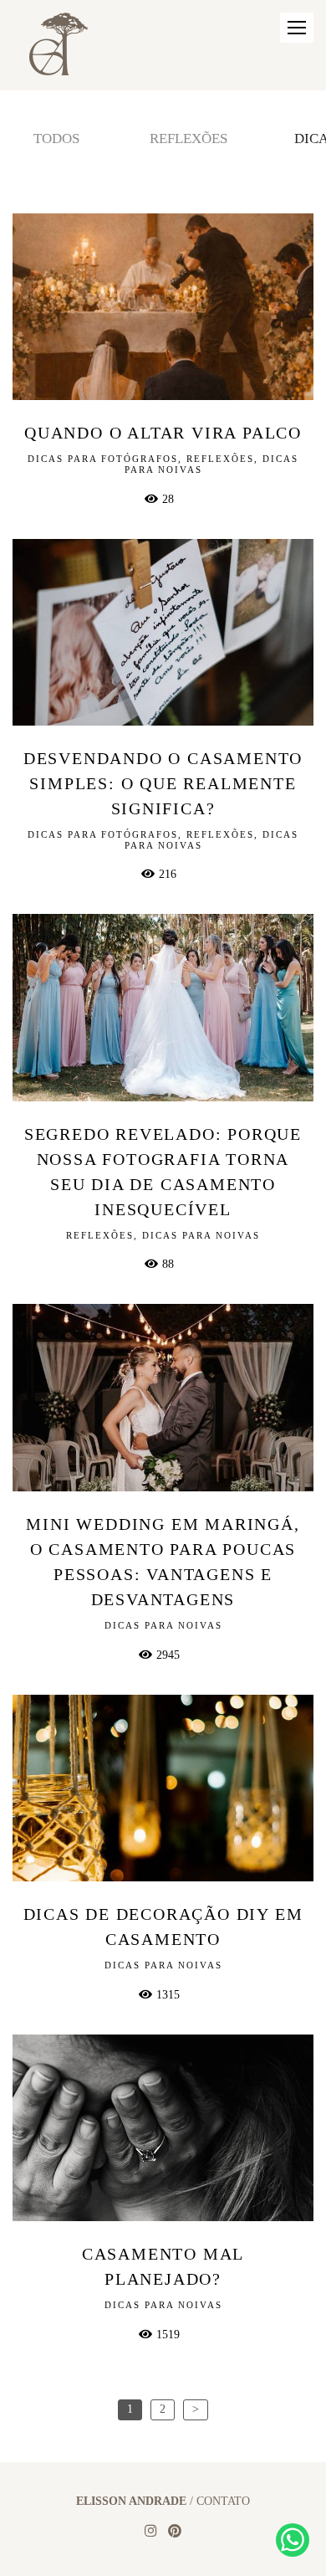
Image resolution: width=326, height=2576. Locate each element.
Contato (223, 2502)
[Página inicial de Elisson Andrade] (59, 45)
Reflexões (188, 139)
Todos (56, 139)
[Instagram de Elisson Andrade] (150, 2531)
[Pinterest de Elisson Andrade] (175, 2531)
